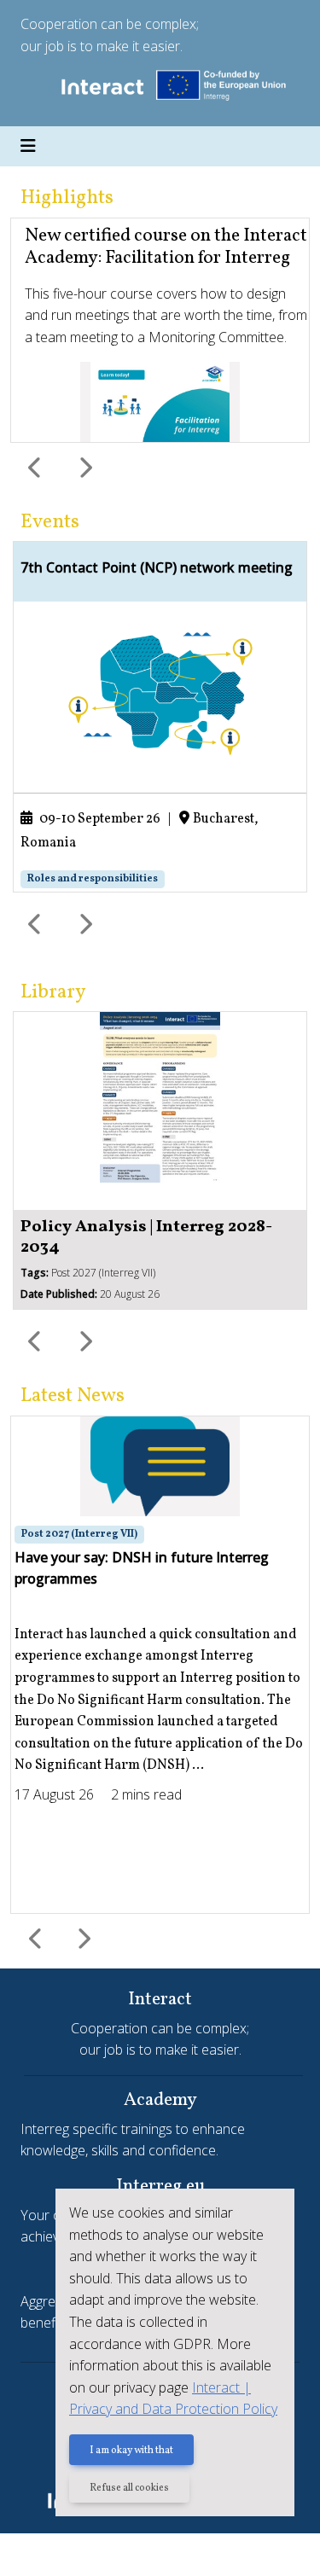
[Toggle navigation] (28, 147)
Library (53, 992)
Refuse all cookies (129, 2488)
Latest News (73, 1396)
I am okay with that (131, 2451)
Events (50, 522)
